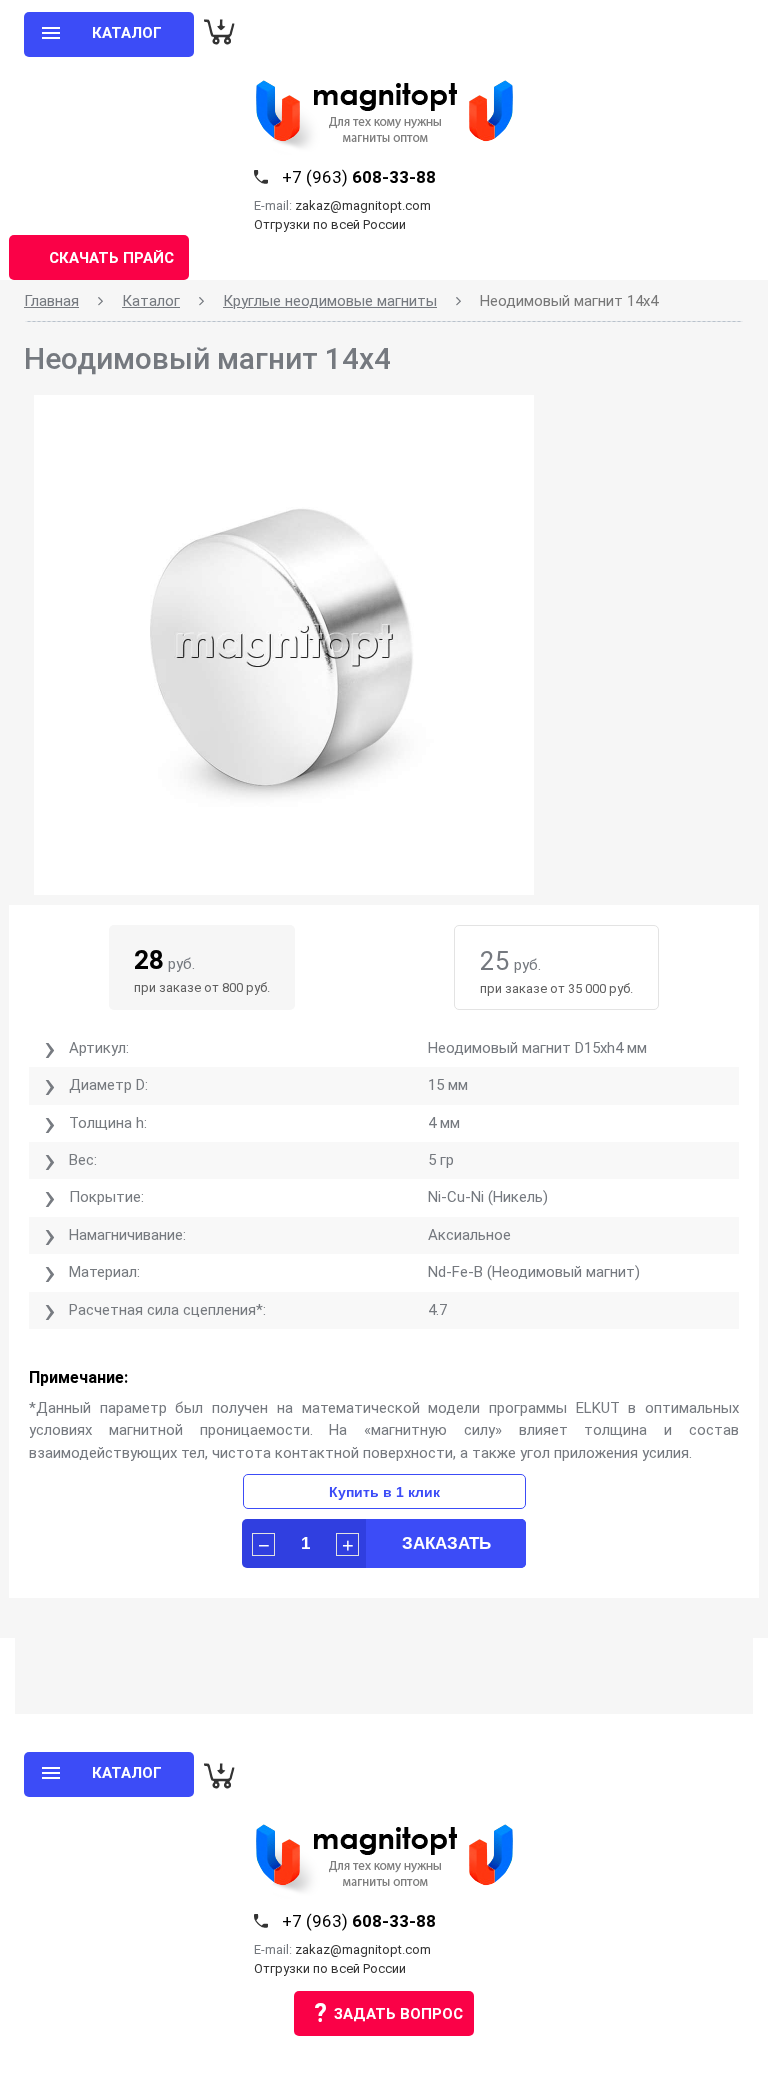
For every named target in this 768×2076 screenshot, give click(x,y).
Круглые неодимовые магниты (330, 301)
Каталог (151, 301)
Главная (51, 301)
